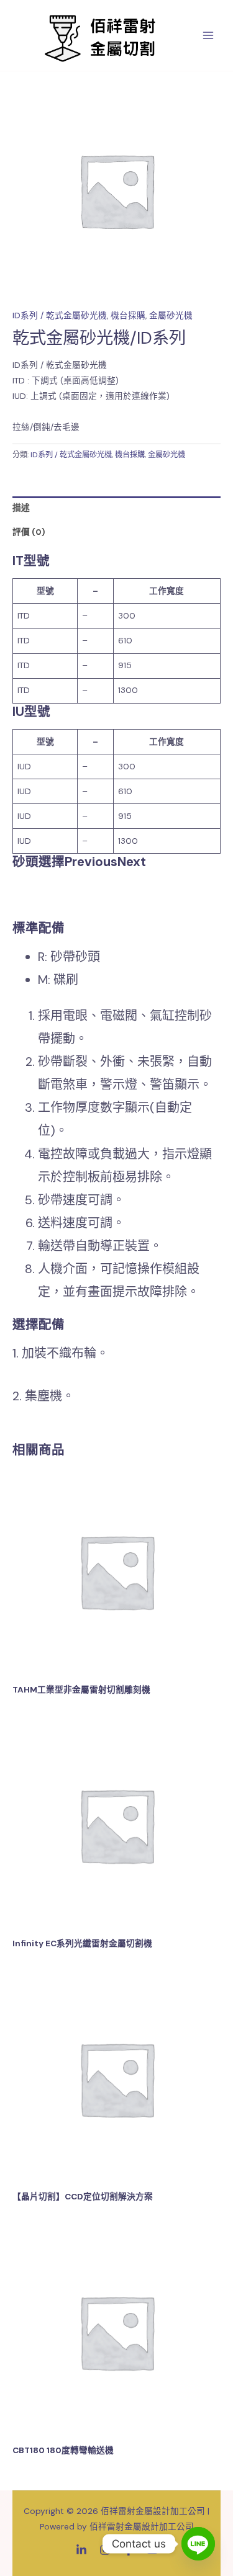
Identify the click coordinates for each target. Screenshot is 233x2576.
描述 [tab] (21, 508)
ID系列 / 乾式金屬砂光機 (60, 315)
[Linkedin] (81, 2550)
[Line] (198, 2544)
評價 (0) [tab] (29, 532)
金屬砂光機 (171, 315)
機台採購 (128, 315)
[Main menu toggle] (208, 36)
